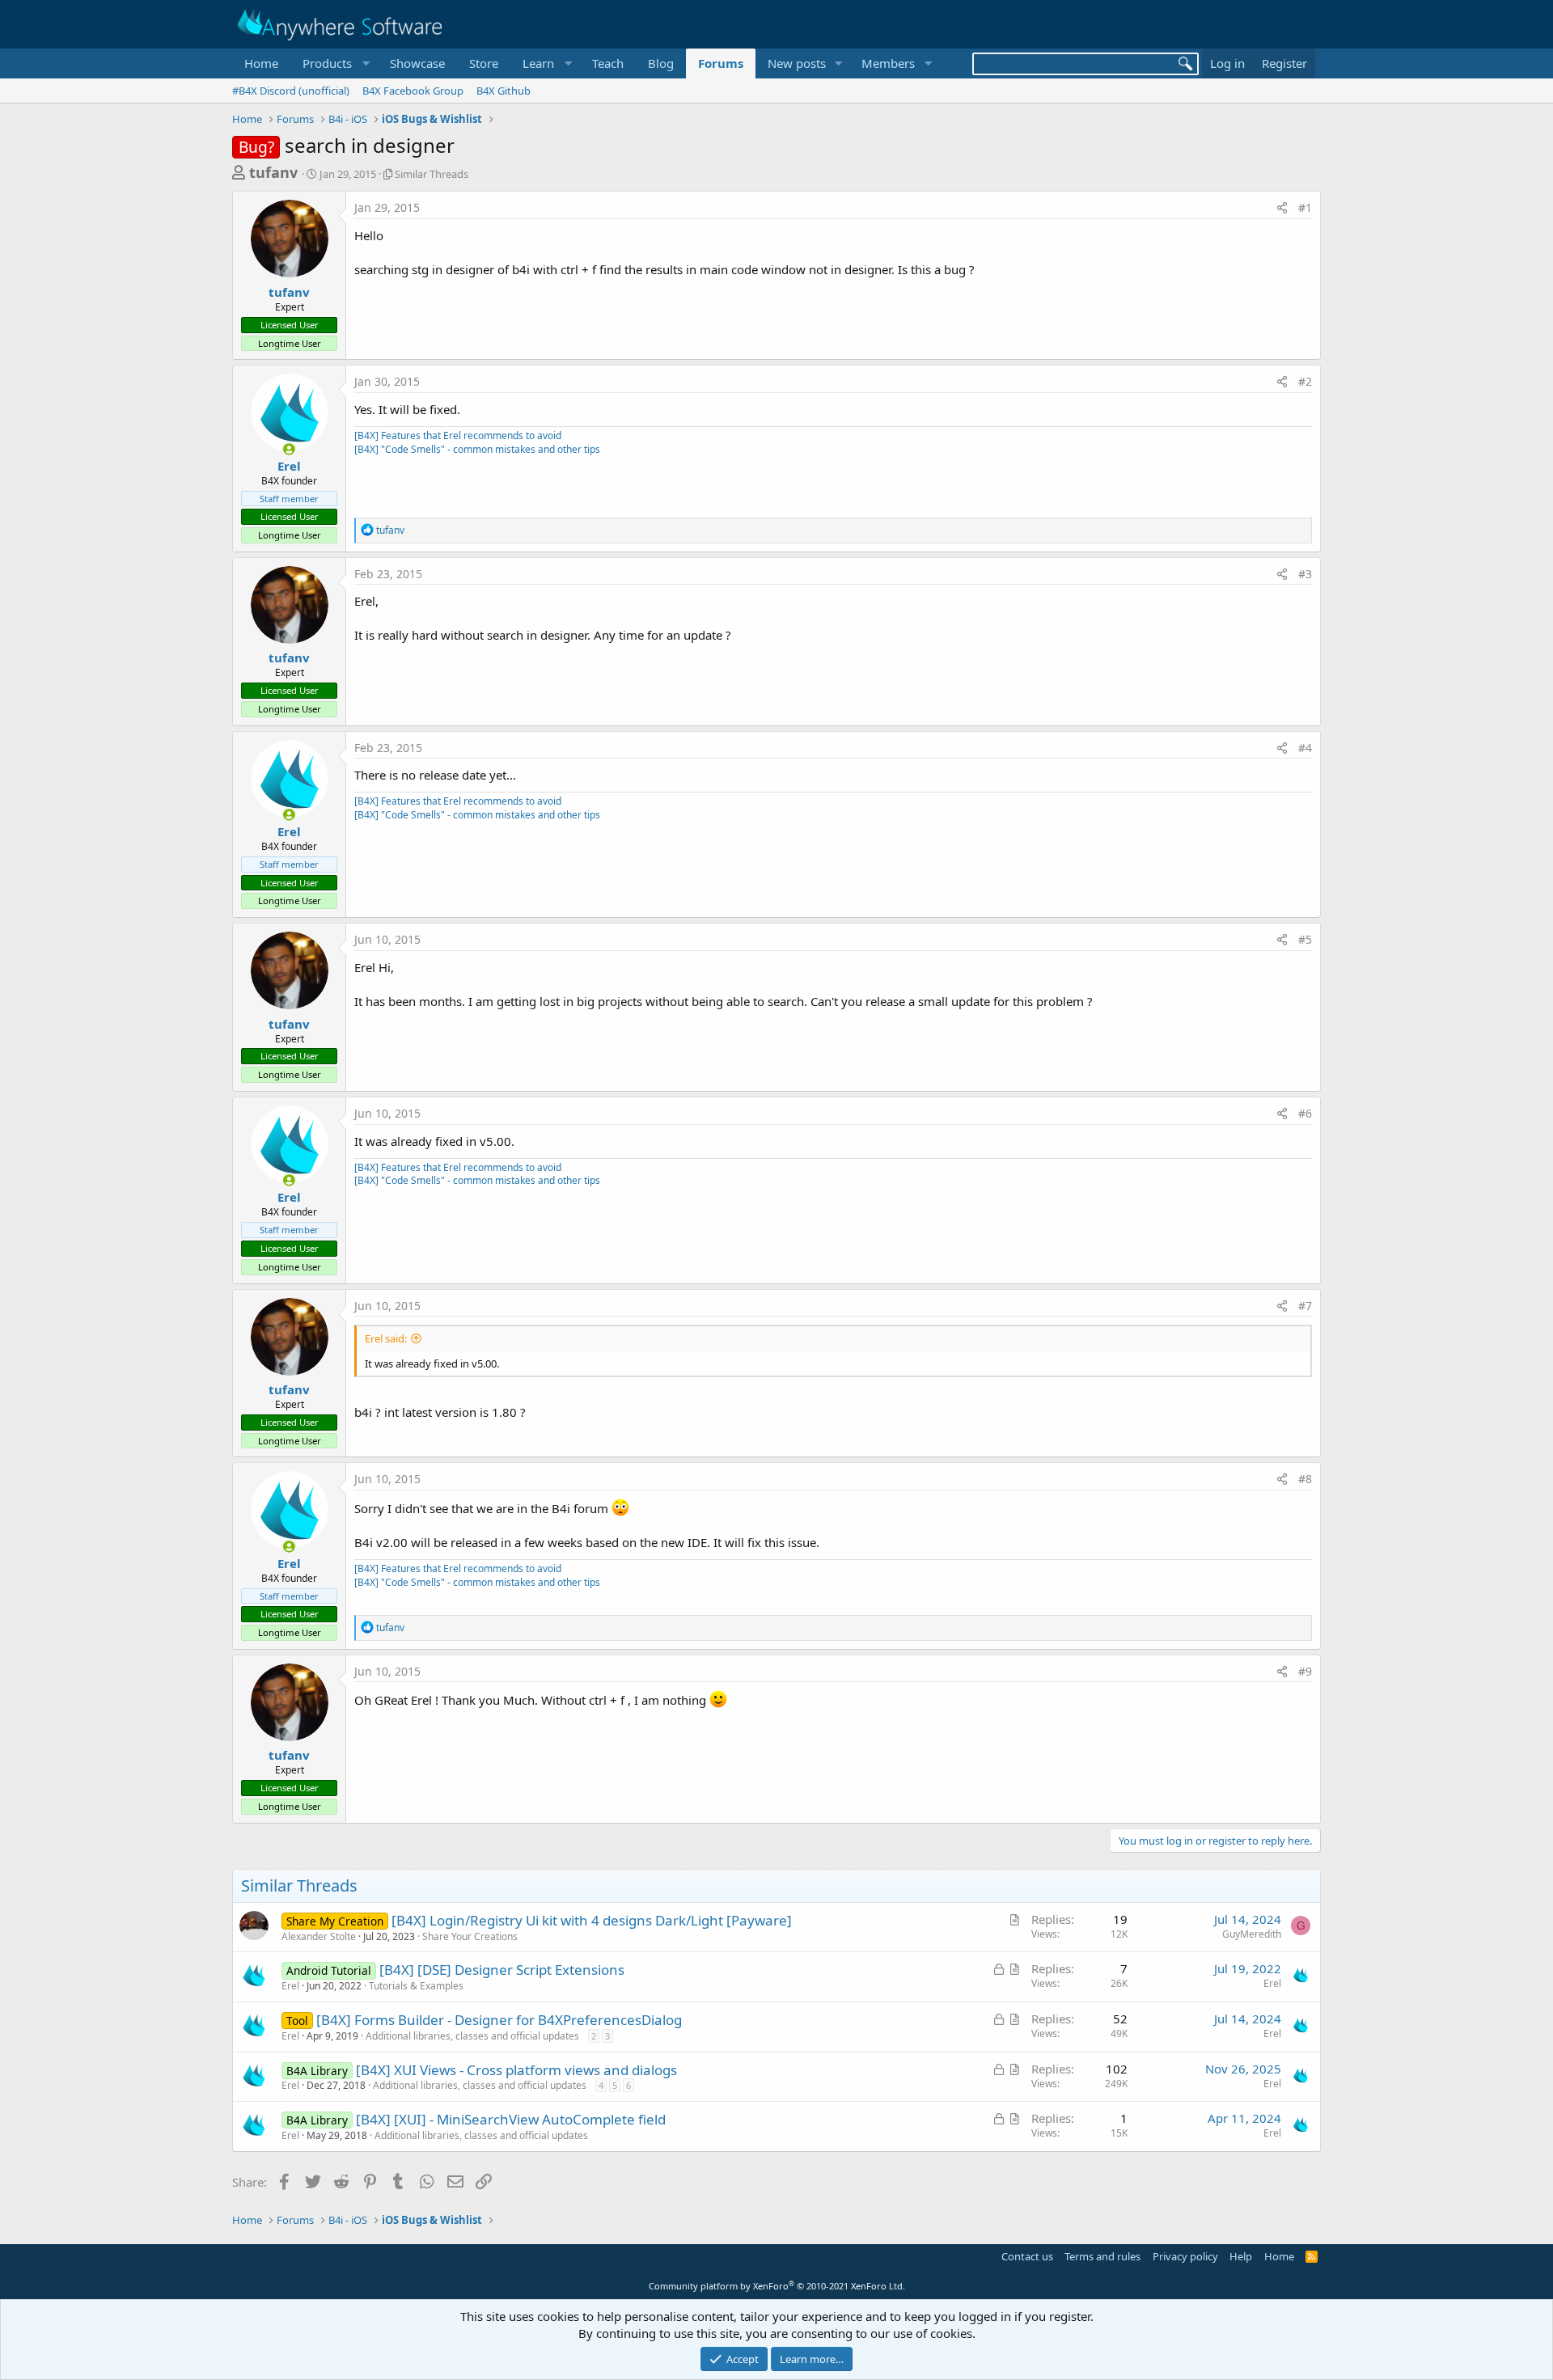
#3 (1305, 574)
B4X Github (504, 91)
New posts (797, 63)
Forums (721, 63)
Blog (661, 63)
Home (261, 63)
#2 (1305, 381)
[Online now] (289, 449)
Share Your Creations (470, 1936)
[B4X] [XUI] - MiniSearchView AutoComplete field (511, 2119)
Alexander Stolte (319, 1936)
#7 (1305, 1306)
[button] (334, 63)
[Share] (1282, 208)
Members (888, 63)
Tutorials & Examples (416, 1986)
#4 (1305, 748)
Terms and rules (1102, 2256)
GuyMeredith (1252, 1934)
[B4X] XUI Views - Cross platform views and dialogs (516, 2070)
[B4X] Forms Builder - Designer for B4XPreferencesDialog (499, 2020)
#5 (1305, 939)
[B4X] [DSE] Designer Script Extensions (502, 1970)
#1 (1305, 207)
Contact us (1027, 2256)
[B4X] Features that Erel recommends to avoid (458, 435)
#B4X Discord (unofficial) (291, 91)
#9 (1305, 1671)
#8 (1305, 1479)
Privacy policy (1185, 2256)
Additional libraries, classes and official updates (472, 2036)
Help (1241, 2256)
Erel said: (386, 1338)
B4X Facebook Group (413, 91)
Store (484, 63)
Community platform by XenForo (777, 2286)
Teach (608, 63)
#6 (1305, 1113)
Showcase (417, 63)
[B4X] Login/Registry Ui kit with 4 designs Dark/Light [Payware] (592, 1920)
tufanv (273, 172)
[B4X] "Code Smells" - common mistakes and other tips (477, 449)
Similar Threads (432, 174)
